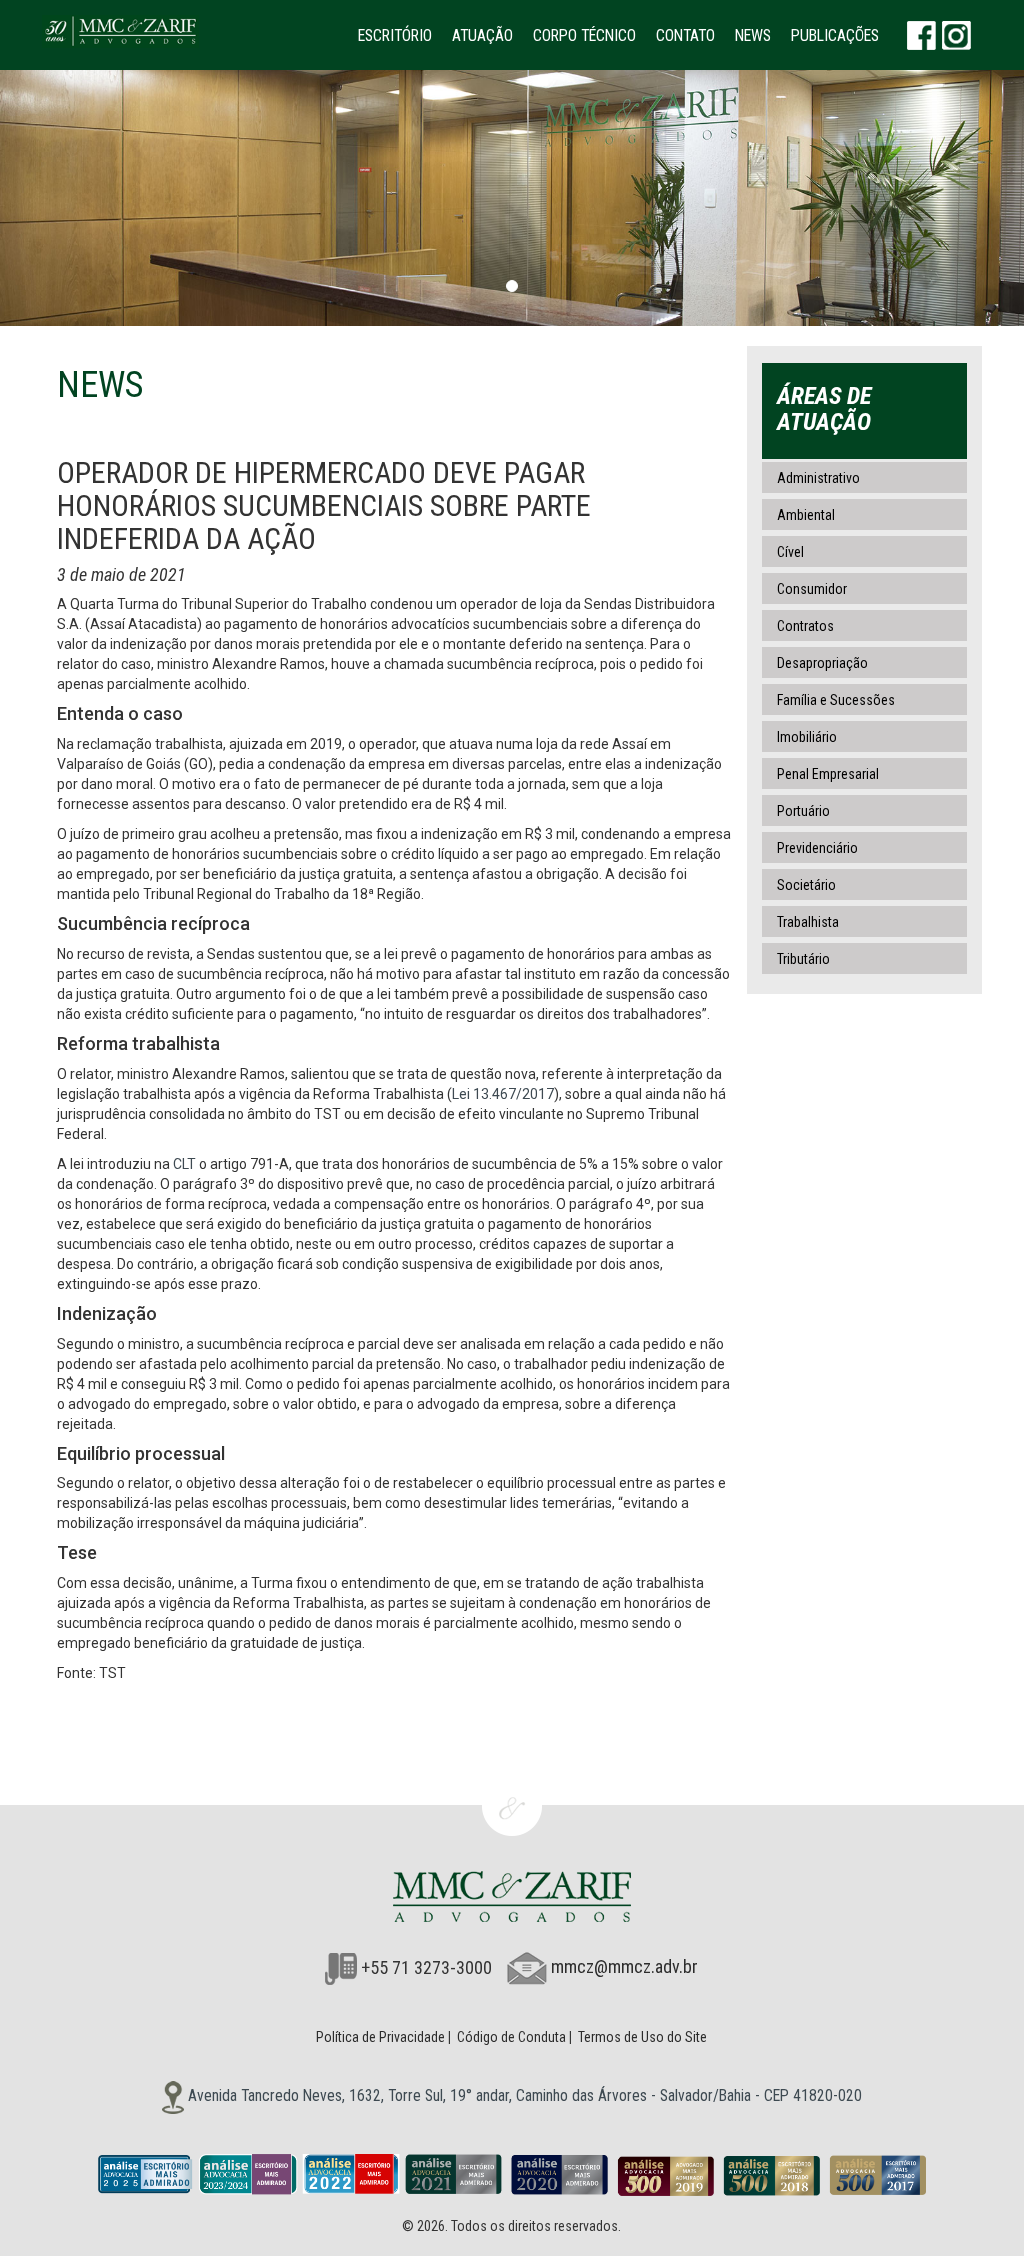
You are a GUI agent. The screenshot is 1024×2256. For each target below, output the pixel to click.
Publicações (835, 35)
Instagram (956, 35)
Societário (806, 885)
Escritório (395, 35)
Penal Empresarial (828, 774)
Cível (790, 552)
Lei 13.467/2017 (503, 1094)
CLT (184, 1164)
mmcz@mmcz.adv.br (624, 1966)
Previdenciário (817, 848)
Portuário (803, 811)
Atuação (482, 35)
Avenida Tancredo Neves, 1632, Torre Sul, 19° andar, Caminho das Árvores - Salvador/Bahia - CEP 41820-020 (523, 2095)
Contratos (805, 626)
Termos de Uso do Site (642, 2037)
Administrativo (818, 478)
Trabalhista (808, 922)
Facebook (921, 35)
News (753, 35)
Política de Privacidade (380, 2037)
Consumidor (812, 589)
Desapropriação (822, 663)
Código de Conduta (511, 2037)
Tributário (803, 959)
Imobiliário (807, 737)
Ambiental (806, 515)
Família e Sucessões (836, 700)
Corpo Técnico (584, 35)
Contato (685, 35)
